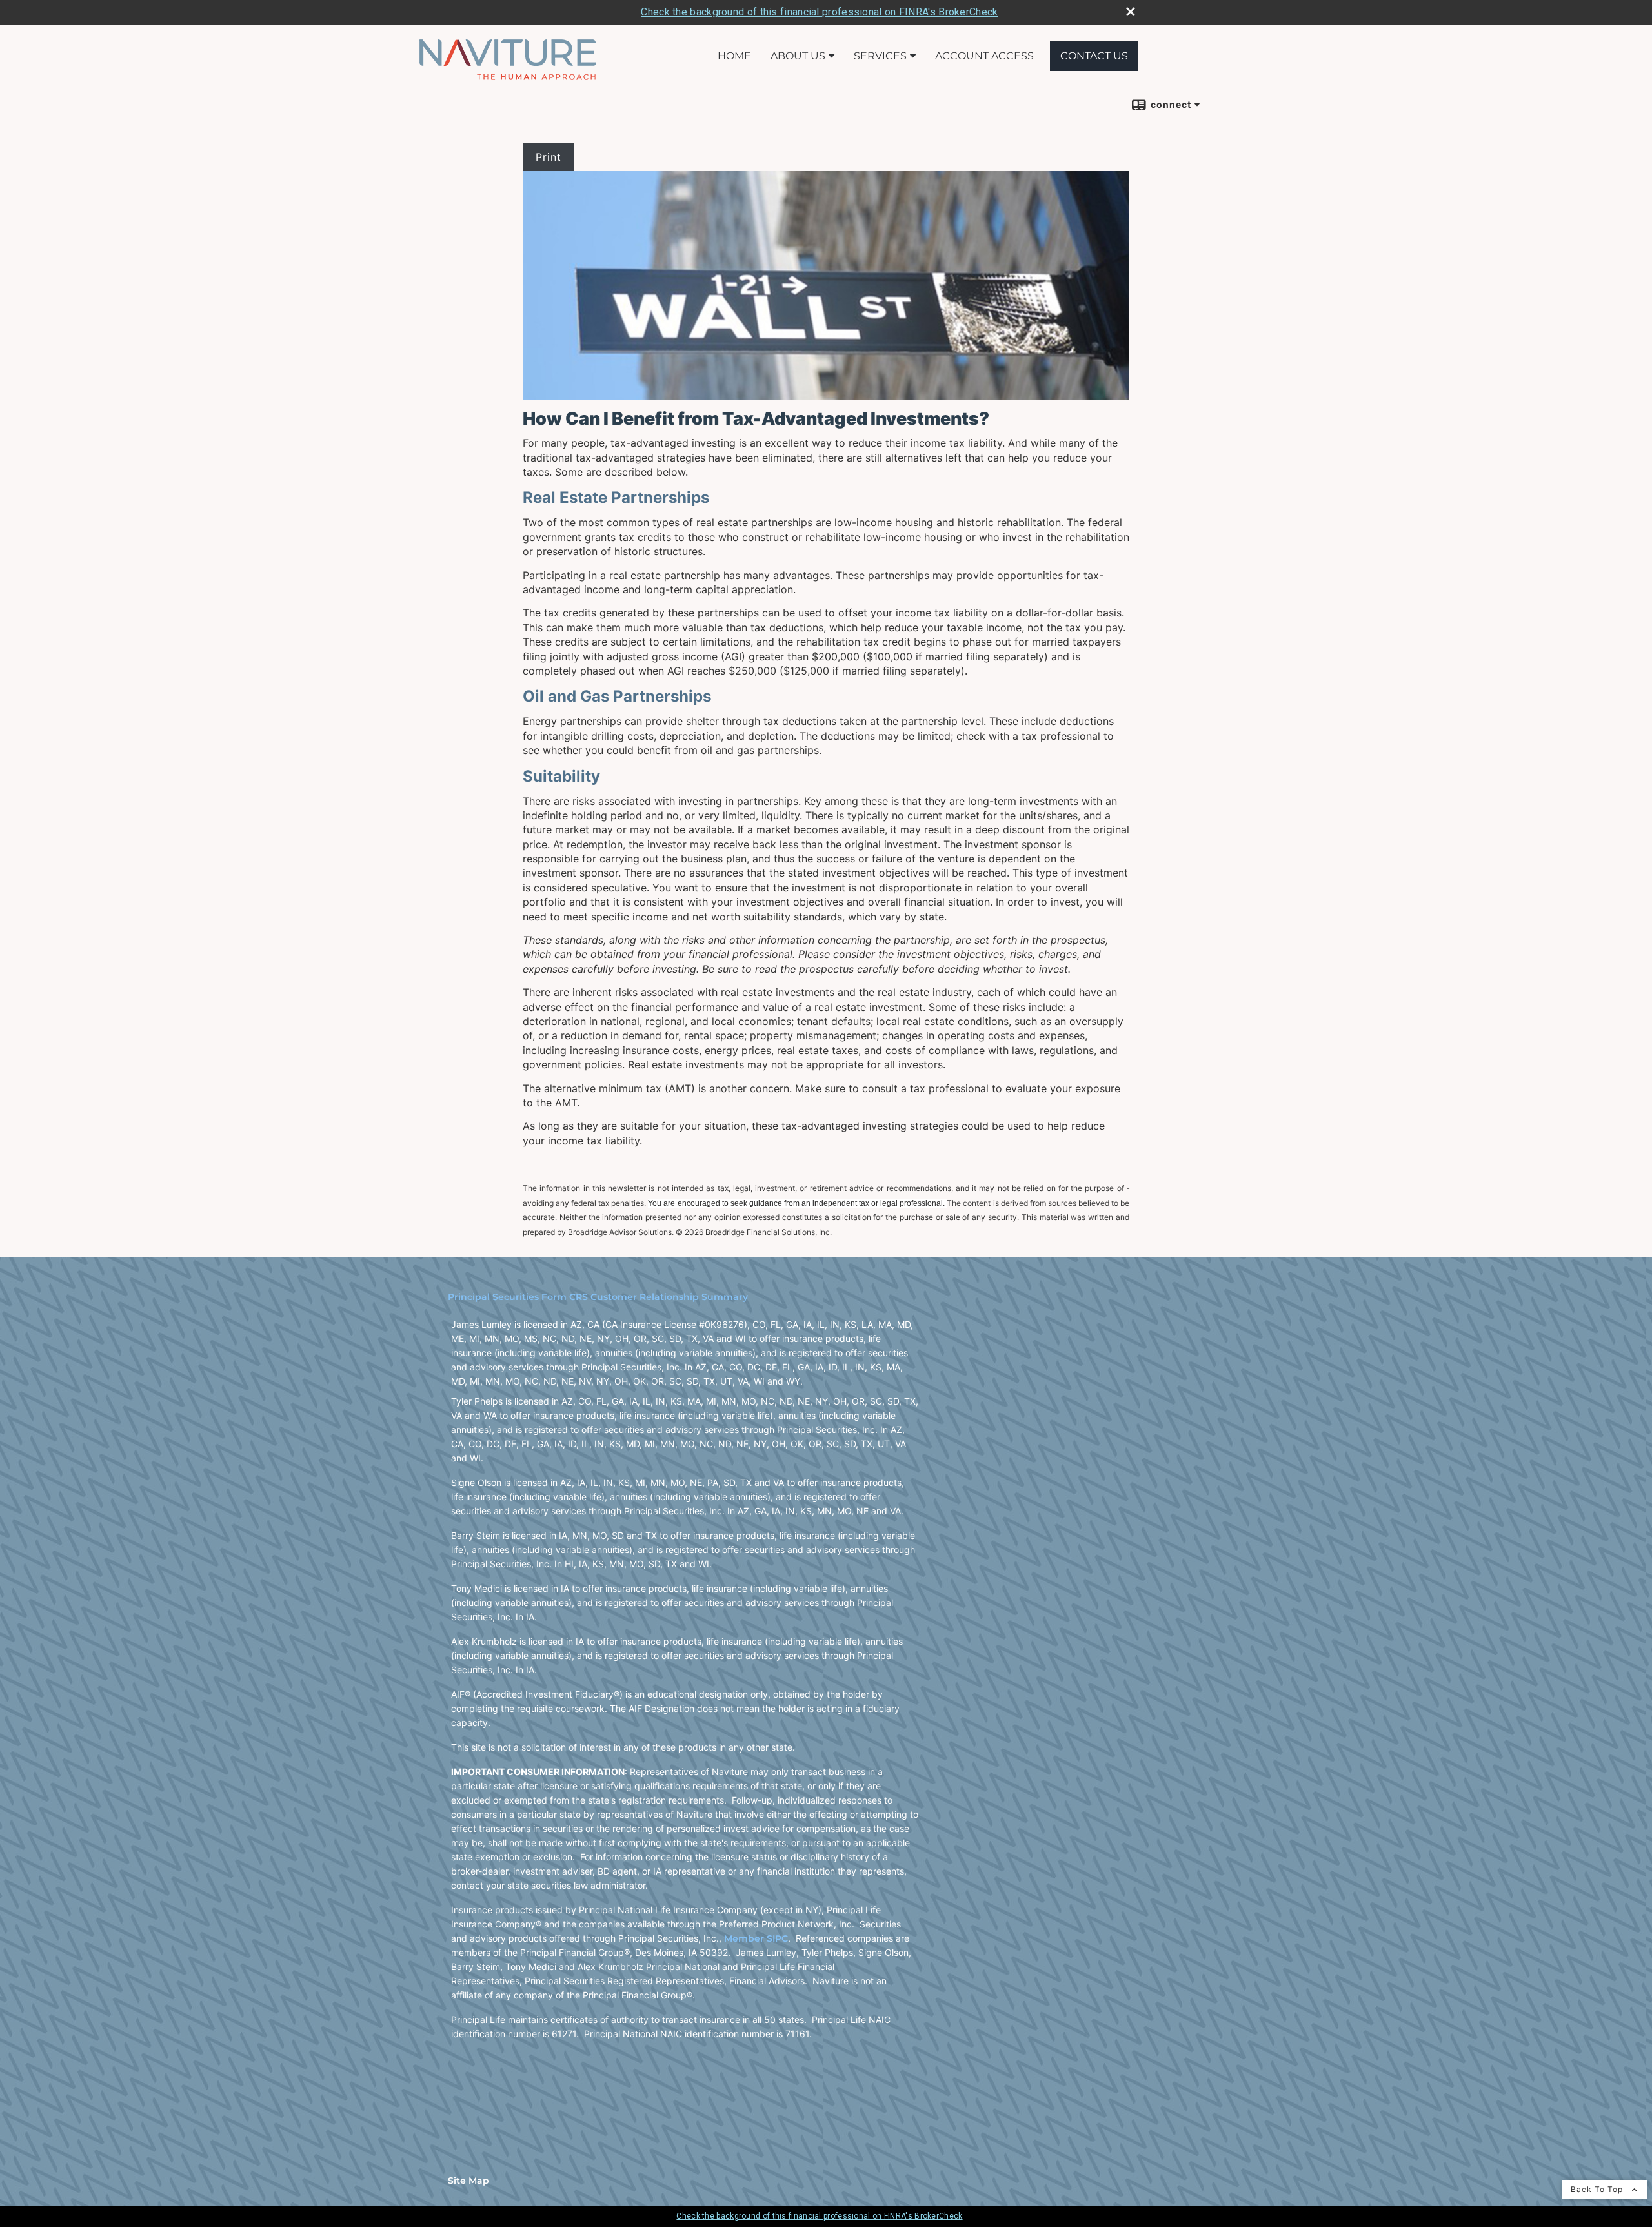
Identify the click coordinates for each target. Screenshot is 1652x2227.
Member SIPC (756, 1938)
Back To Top (1598, 2189)
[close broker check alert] (1131, 12)
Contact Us (1094, 56)
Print (549, 157)
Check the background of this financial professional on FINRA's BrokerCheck (819, 12)
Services (880, 56)
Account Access (984, 56)
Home (734, 56)
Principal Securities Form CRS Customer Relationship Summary (598, 1297)
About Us (798, 56)
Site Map (468, 2181)
